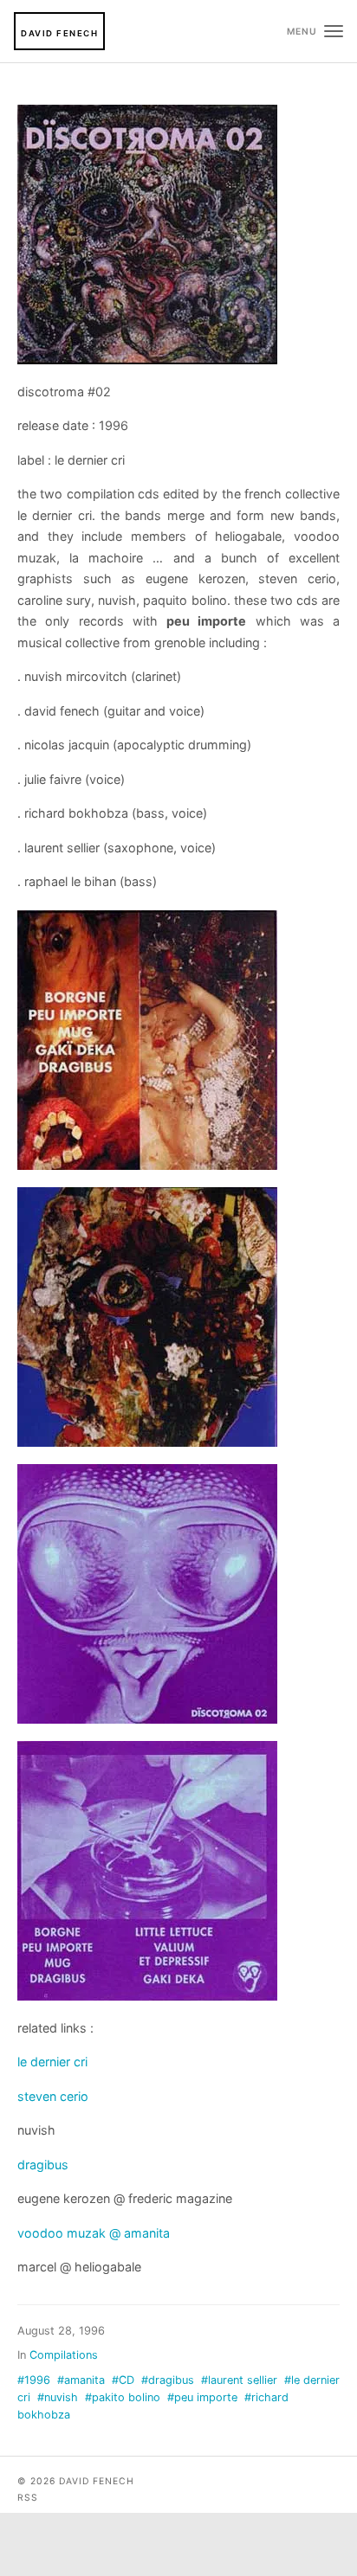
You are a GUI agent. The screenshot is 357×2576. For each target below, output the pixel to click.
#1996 (34, 2380)
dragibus (43, 2165)
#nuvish (58, 2397)
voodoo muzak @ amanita (94, 2233)
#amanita (81, 2380)
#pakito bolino (123, 2397)
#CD (123, 2380)
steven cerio (53, 2096)
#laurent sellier (239, 2380)
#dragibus (168, 2380)
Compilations (64, 2355)
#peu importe (202, 2397)
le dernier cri (52, 2062)
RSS (28, 2498)
